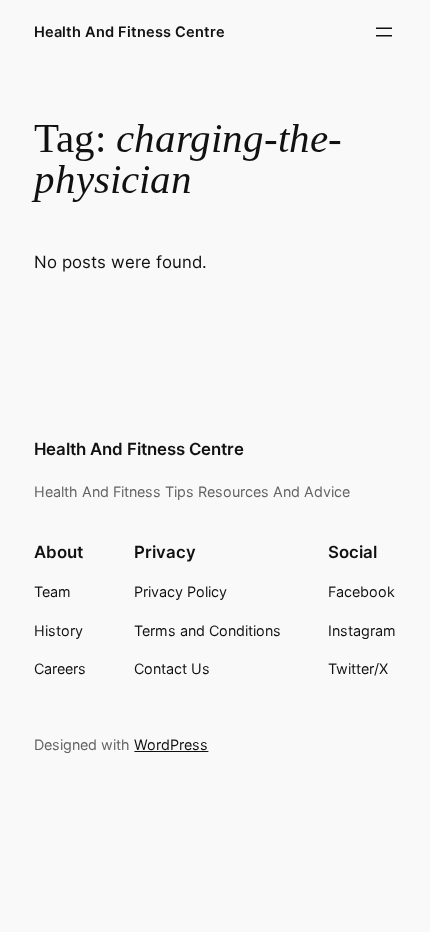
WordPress (171, 744)
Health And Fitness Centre (129, 32)
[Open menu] (384, 32)
